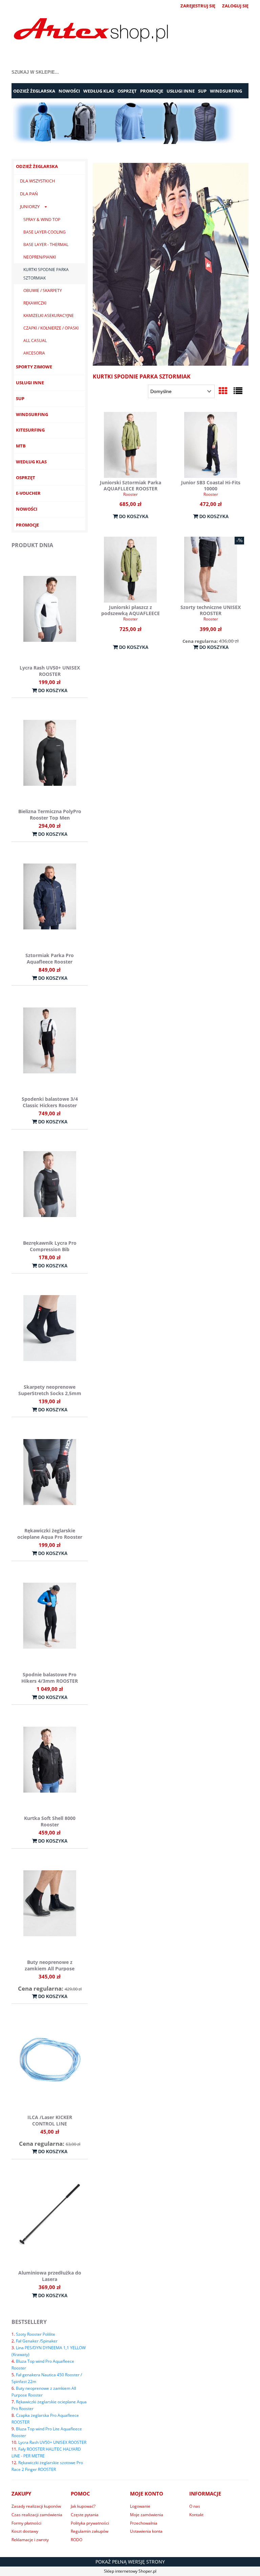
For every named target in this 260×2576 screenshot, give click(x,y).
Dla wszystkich (38, 181)
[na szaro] (130, 123)
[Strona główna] (91, 31)
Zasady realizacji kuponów (36, 2506)
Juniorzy (30, 206)
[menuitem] (34, 91)
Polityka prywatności (90, 2523)
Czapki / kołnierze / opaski (51, 328)
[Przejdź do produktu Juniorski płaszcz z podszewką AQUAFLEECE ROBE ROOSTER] (130, 570)
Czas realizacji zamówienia (37, 2515)
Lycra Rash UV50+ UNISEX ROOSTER (52, 2442)
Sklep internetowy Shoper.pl (130, 2571)
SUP (20, 398)
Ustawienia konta (146, 2531)
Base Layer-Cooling (45, 232)
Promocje (27, 525)
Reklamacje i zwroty (30, 2540)
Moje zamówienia (147, 2515)
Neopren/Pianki (40, 257)
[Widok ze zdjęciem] (223, 391)
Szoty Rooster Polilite (36, 2334)
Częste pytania (85, 2515)
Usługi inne (30, 383)
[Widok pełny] (238, 391)
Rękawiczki (35, 303)
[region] (130, 123)
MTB (21, 446)
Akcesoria (34, 353)
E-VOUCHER (28, 493)
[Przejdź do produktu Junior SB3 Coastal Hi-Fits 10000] (211, 445)
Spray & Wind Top (42, 220)
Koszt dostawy (25, 2531)
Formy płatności (26, 2523)
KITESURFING (30, 430)
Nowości (27, 509)
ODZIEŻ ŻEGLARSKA (37, 166)
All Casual (35, 341)
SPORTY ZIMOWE (34, 367)
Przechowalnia (144, 2523)
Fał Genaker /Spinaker (37, 2341)
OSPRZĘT (26, 478)
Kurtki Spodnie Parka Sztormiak (46, 274)
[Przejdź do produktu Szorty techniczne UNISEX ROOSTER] (211, 570)
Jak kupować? (83, 2506)
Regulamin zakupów (90, 2531)
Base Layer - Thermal (46, 245)
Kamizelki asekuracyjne (49, 315)
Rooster (131, 494)
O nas (195, 2506)
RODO (77, 2540)
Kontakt (196, 2515)
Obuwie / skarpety (43, 290)
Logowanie (140, 2506)
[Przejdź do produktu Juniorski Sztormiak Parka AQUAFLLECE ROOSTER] (130, 445)
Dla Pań (29, 194)
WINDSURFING (32, 414)
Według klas (31, 462)
